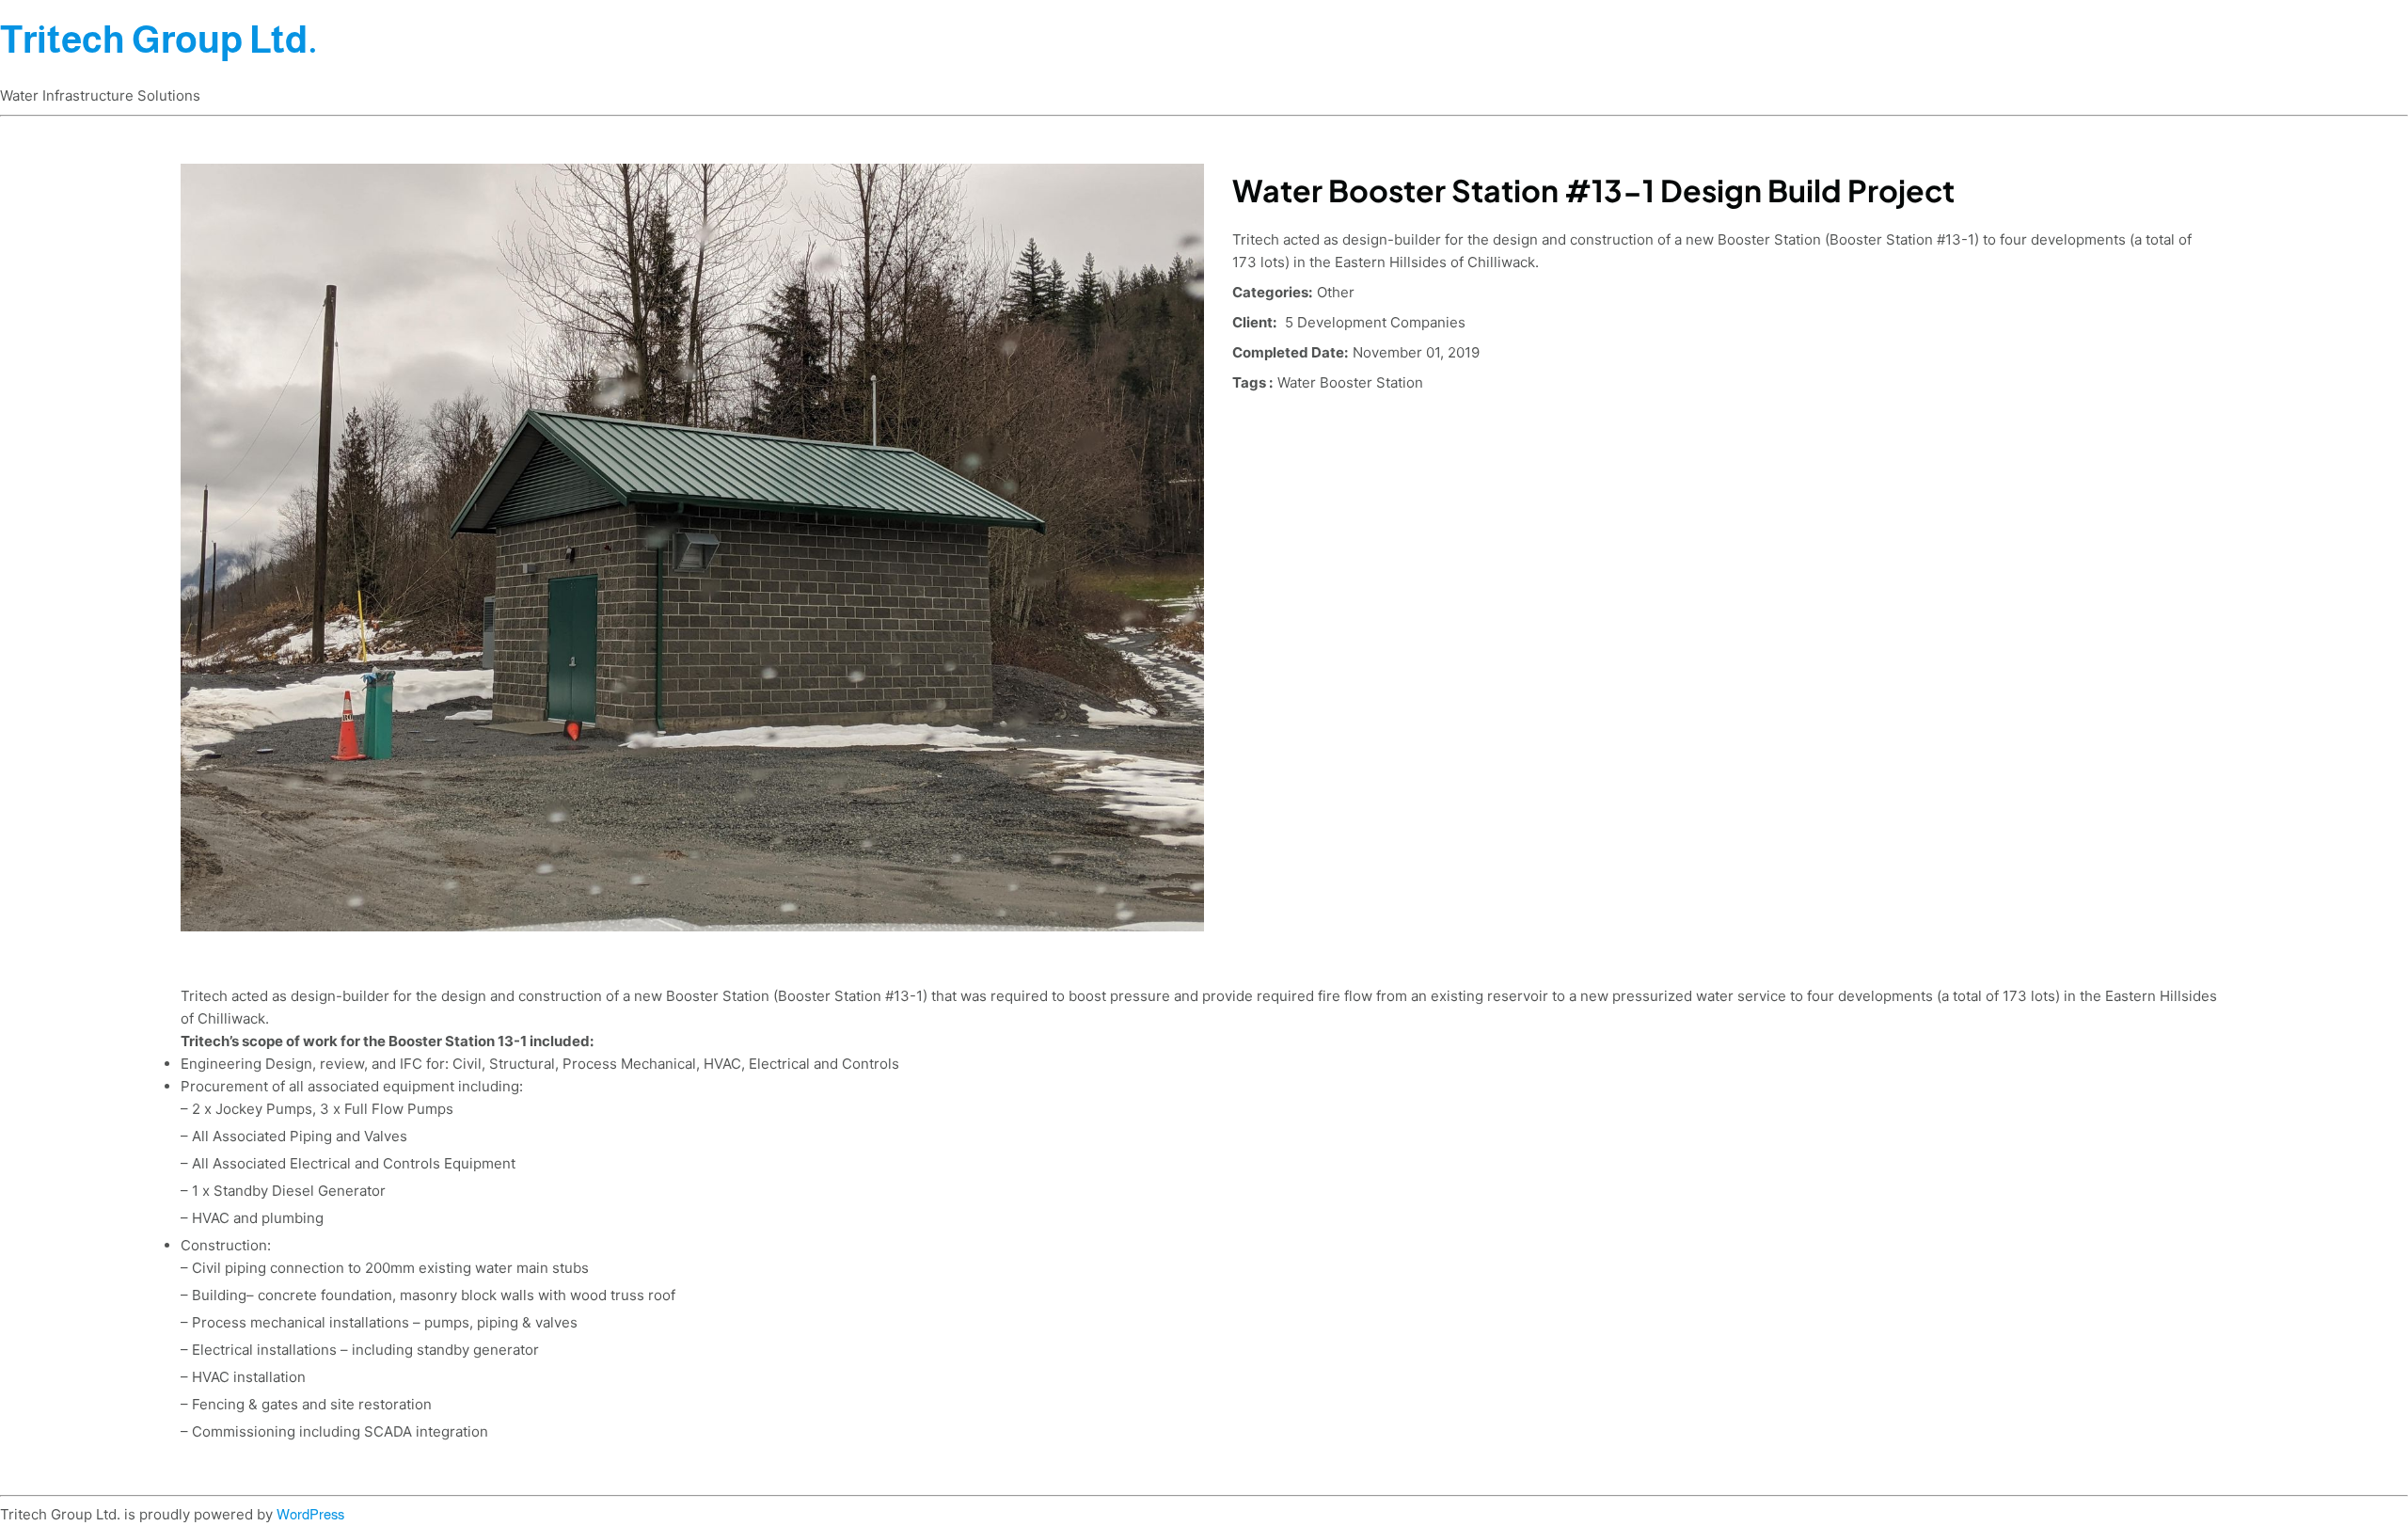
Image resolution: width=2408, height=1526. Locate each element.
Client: (1254, 322)
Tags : (1252, 382)
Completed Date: (1290, 352)
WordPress (310, 1514)
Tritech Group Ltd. (159, 40)
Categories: (1272, 292)
